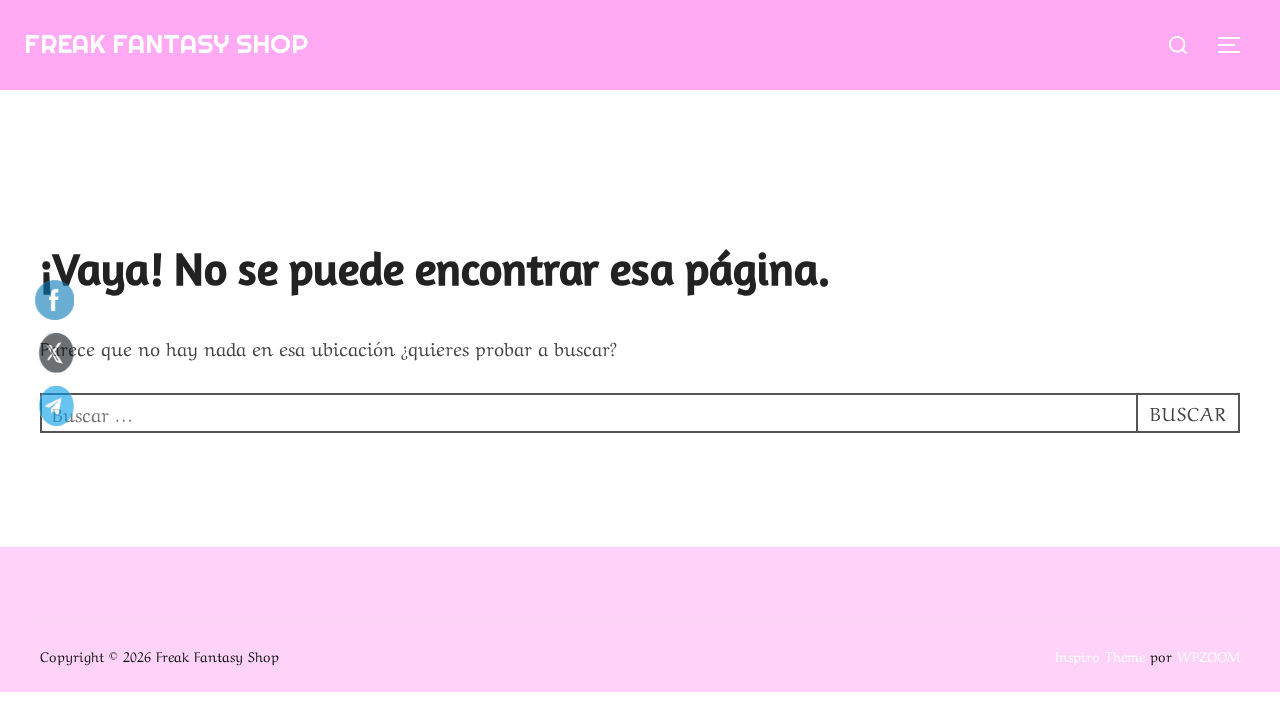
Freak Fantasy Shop (166, 43)
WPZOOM (1208, 655)
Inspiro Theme (1100, 655)
